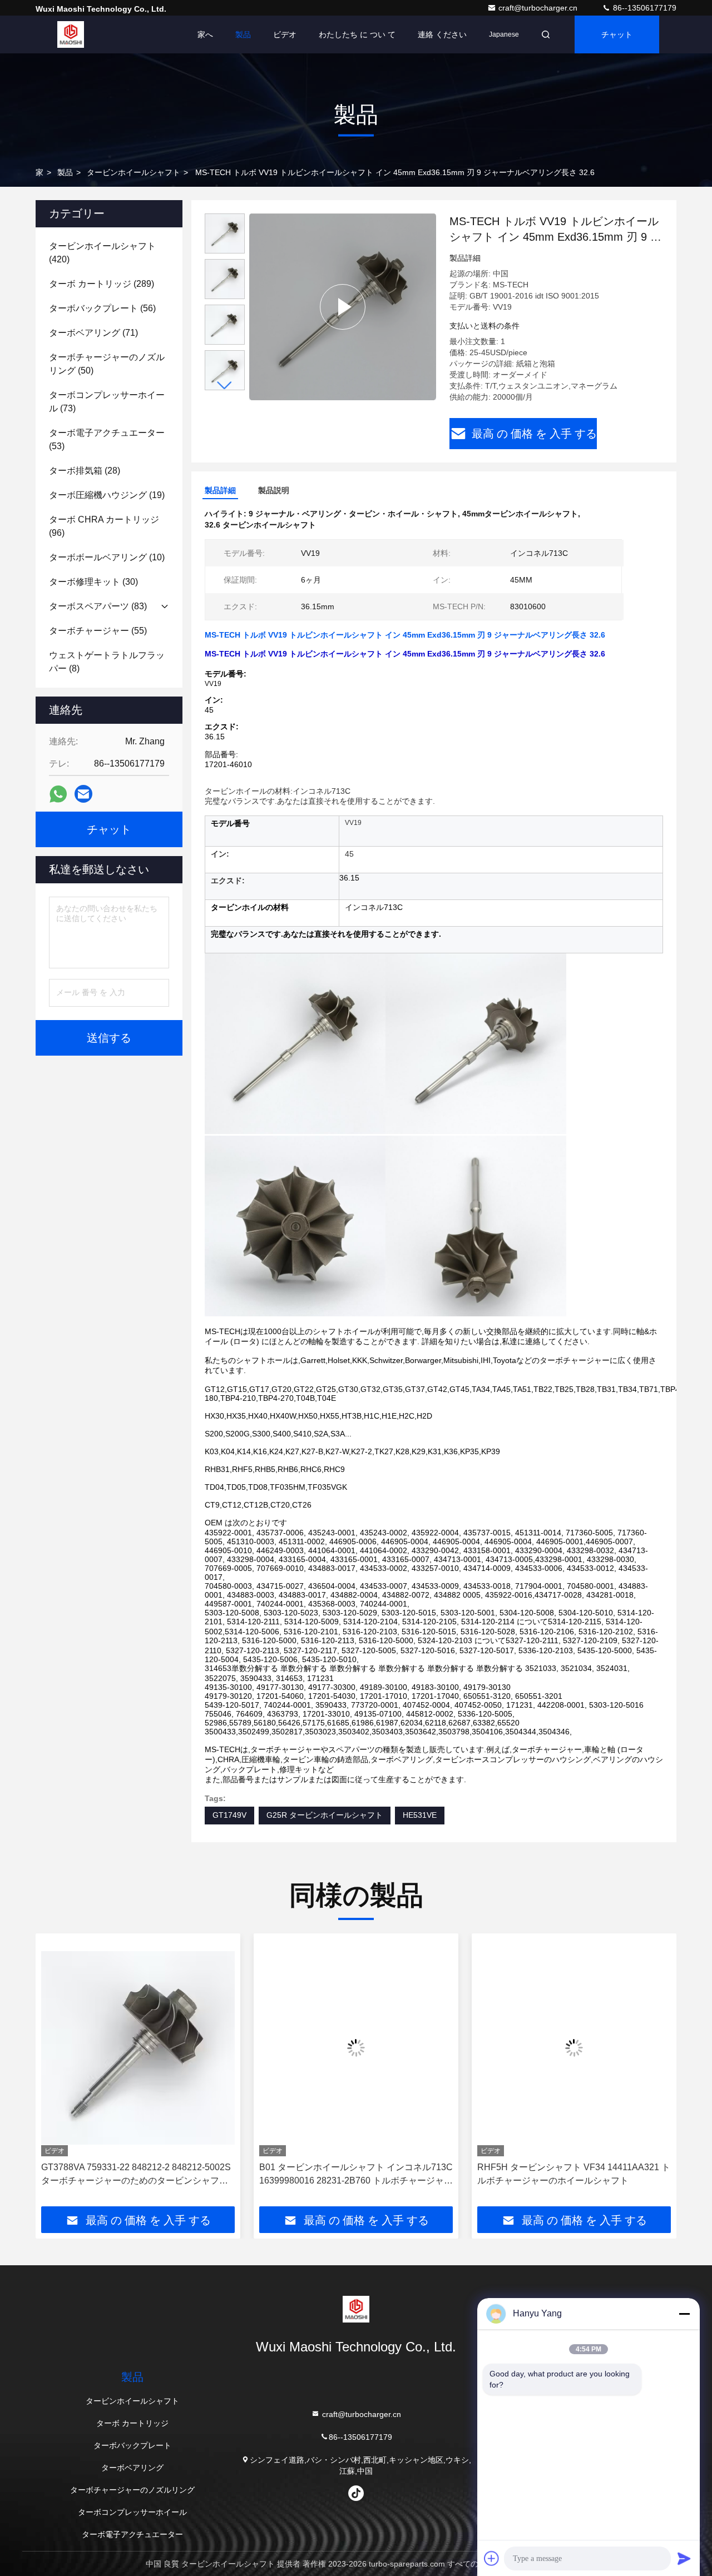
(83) (98, 606)
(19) (107, 495)
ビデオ (285, 34)
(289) (102, 284)
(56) (102, 308)
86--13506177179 (644, 8)
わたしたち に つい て (357, 34)
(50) (107, 364)
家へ (205, 34)
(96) (104, 526)
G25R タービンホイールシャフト (325, 1815)
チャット (617, 34)
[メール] (83, 794)
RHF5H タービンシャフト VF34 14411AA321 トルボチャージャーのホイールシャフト (448, 2174)
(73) (107, 402)
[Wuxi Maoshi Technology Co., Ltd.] (71, 34)
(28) (85, 471)
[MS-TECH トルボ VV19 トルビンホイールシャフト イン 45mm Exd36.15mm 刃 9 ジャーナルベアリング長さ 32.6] (343, 307)
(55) (98, 631)
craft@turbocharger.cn (539, 8)
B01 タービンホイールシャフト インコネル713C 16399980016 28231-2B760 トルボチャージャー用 (230, 2175)
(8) (107, 662)
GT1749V (229, 1815)
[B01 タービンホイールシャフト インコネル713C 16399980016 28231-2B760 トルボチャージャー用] (230, 2048)
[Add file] (492, 2558)
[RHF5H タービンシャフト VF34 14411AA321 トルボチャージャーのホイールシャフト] (448, 2048)
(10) (107, 557)
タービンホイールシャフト (133, 172)
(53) (107, 439)
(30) (93, 582)
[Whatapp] (58, 794)
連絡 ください (442, 34)
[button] (225, 386)
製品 (243, 34)
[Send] (684, 2558)
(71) (93, 333)
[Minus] (684, 2314)
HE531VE (420, 1815)
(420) (102, 253)
